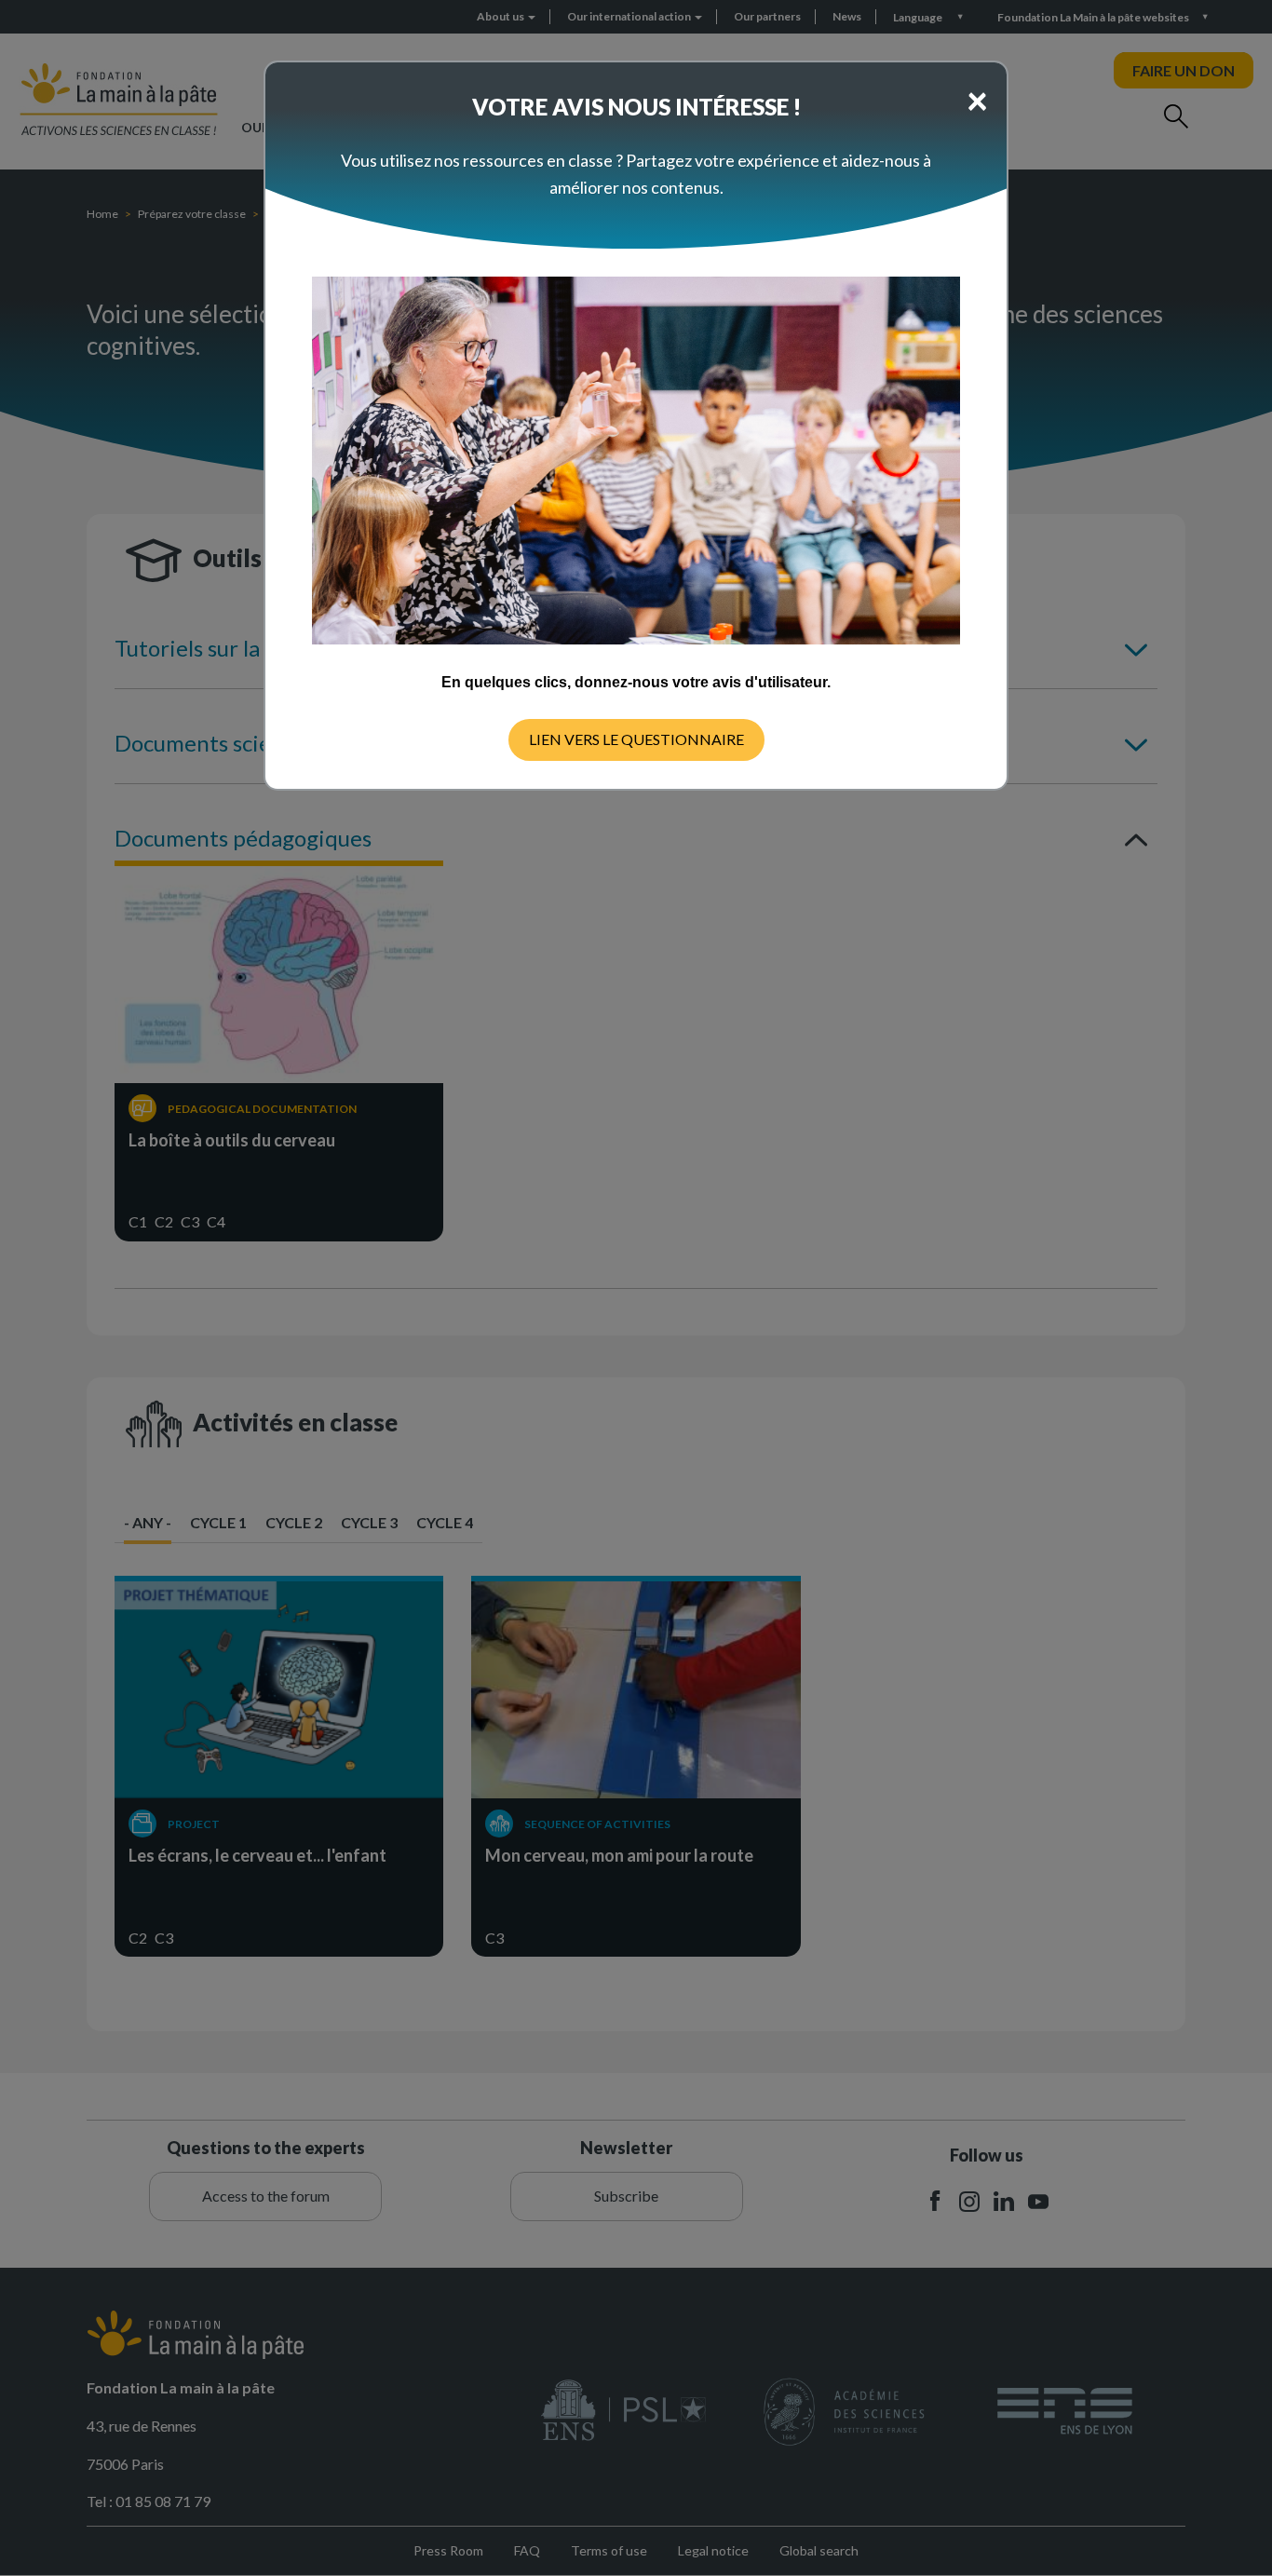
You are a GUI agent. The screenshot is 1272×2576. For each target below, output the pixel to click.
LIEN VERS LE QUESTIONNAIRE (636, 739)
